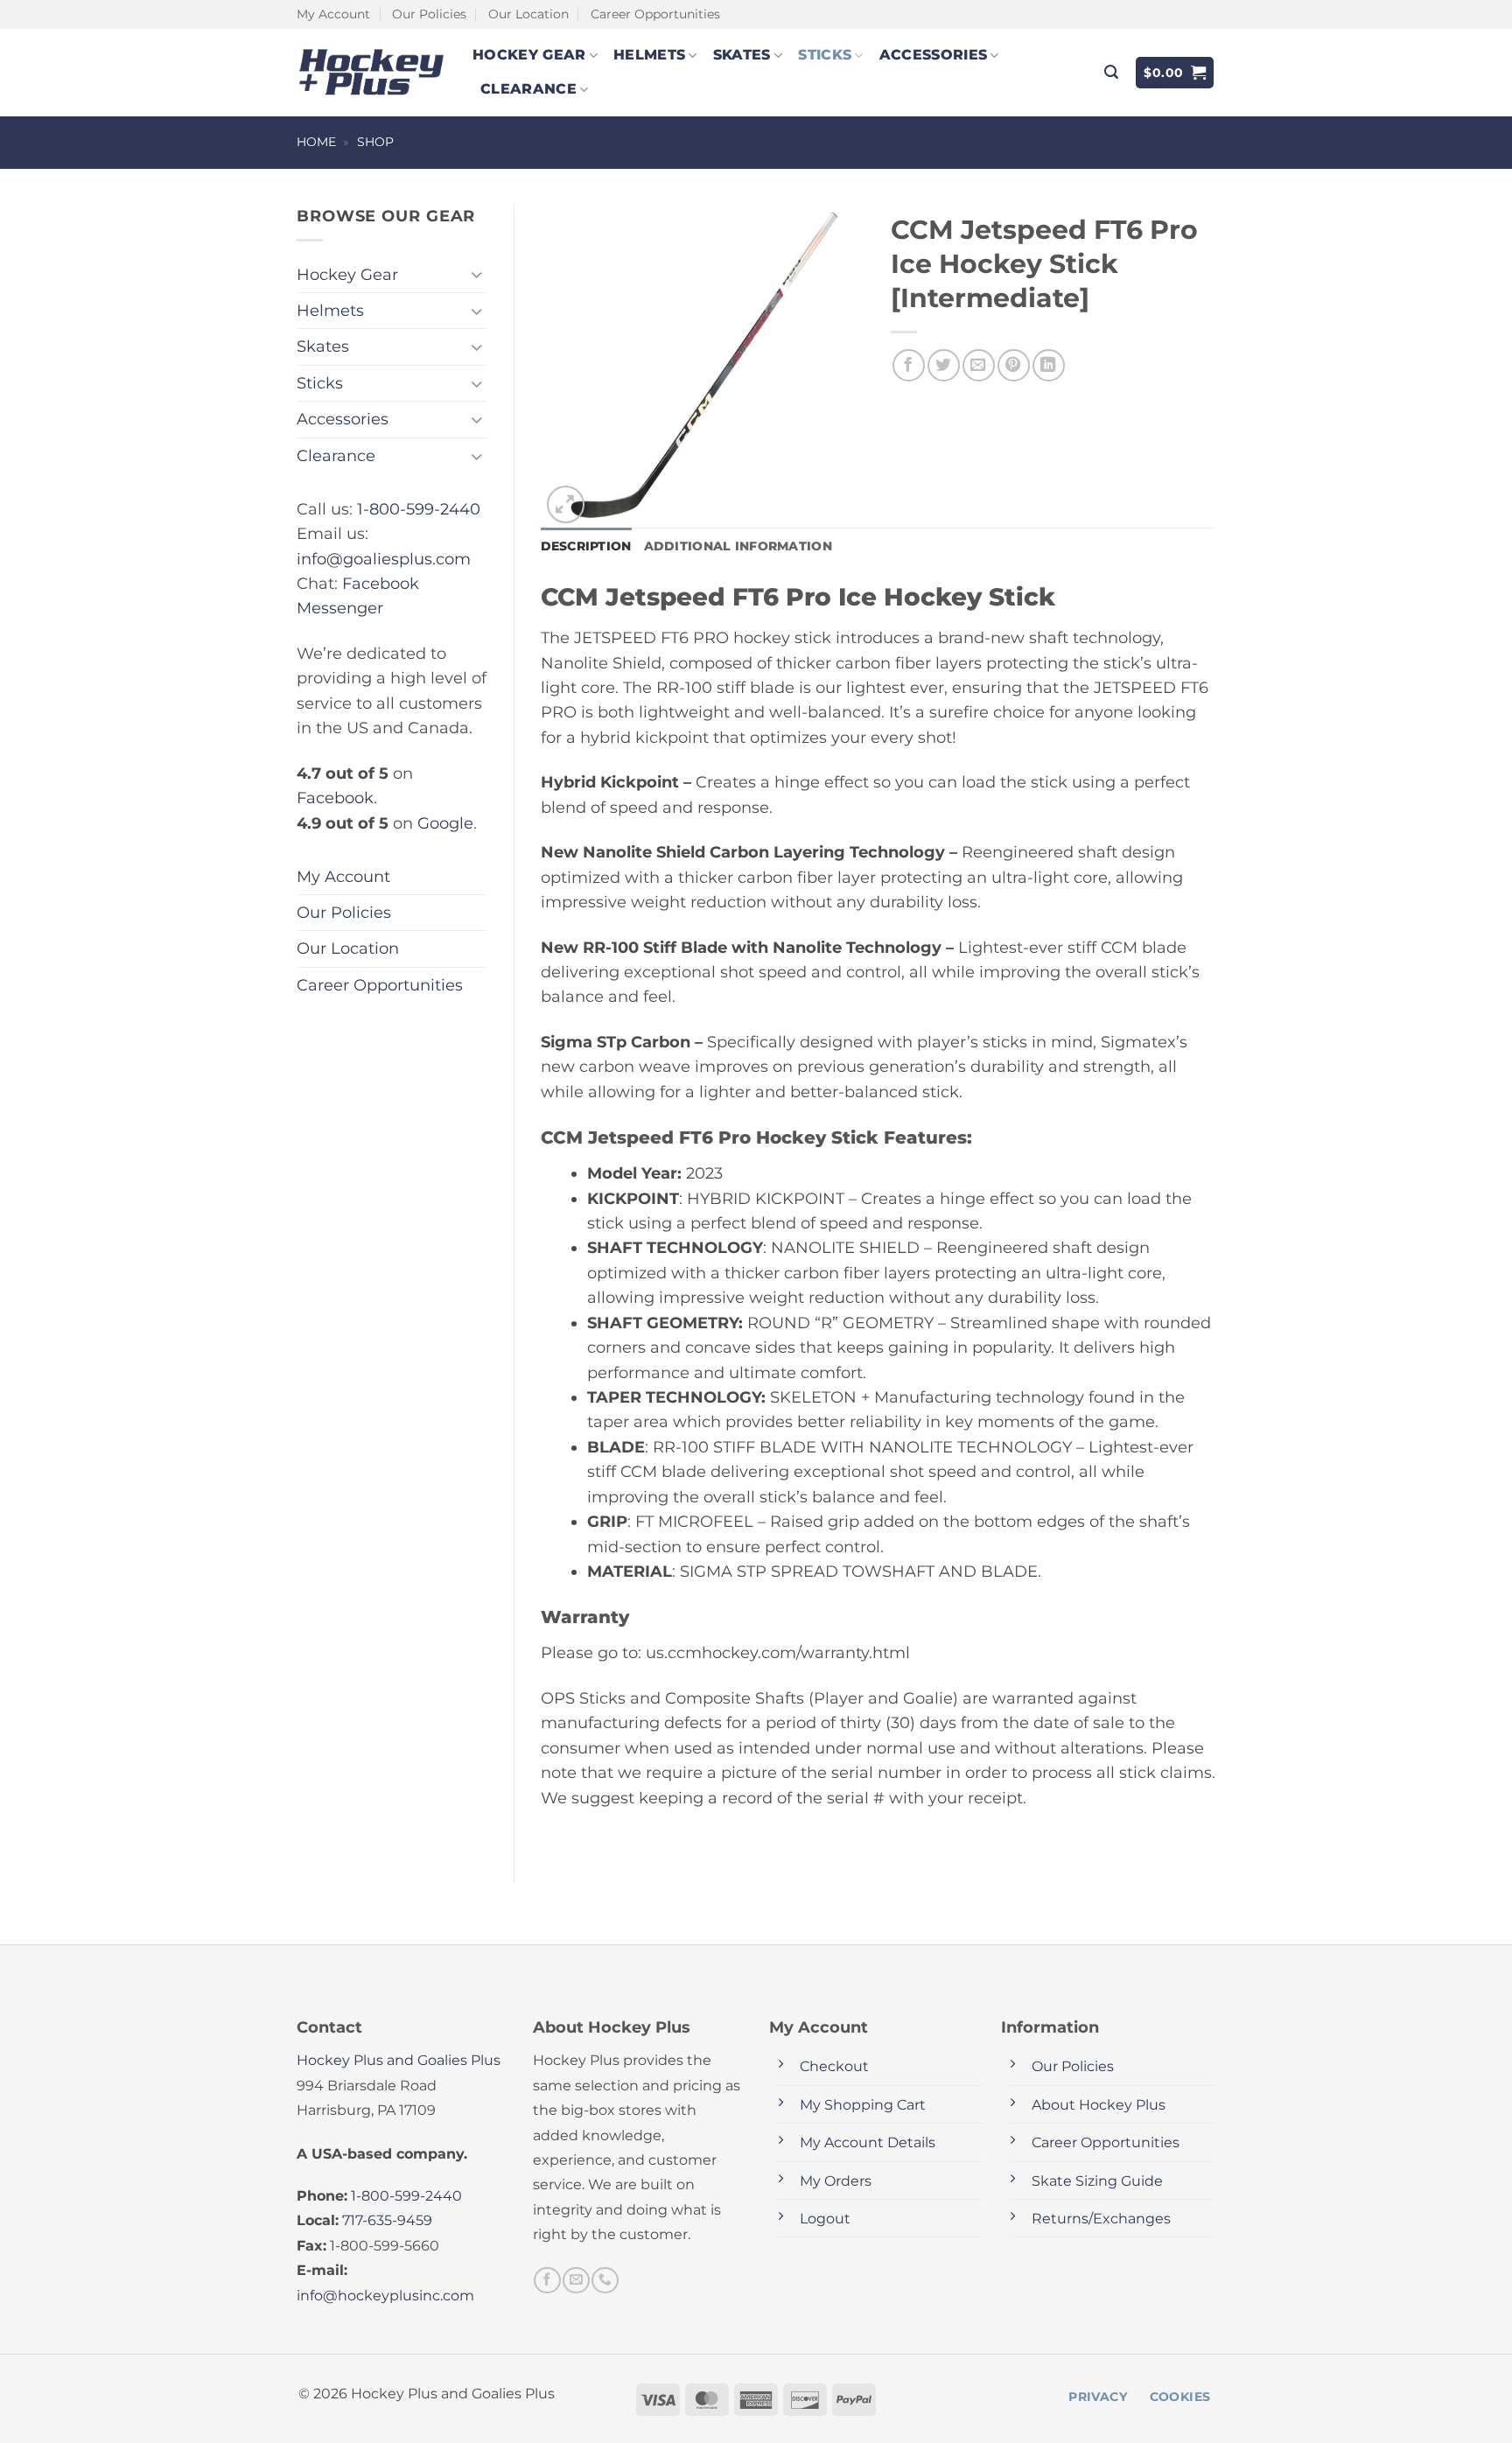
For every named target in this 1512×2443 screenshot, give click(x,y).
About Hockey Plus (1099, 2105)
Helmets (649, 55)
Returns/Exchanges (1101, 2219)
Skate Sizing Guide (1097, 2181)
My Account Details (868, 2142)
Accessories (934, 55)
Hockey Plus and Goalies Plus (399, 2060)
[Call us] (605, 2280)
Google (445, 823)
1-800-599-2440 (419, 509)
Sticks (825, 55)
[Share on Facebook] (909, 365)
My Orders (836, 2181)
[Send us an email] (576, 2280)
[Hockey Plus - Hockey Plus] (371, 72)
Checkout (834, 2066)
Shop (375, 142)
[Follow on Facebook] (547, 2280)
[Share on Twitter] (944, 365)
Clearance (528, 89)
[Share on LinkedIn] (1049, 365)
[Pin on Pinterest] (1014, 365)
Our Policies (429, 14)
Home (316, 142)
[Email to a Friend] (979, 365)
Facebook (335, 798)
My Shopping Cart (863, 2105)
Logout (825, 2219)
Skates (742, 55)
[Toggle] (477, 274)
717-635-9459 (387, 2220)
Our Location (528, 14)
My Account (333, 14)
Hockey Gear (529, 55)
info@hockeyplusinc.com (385, 2296)
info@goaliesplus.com (384, 559)
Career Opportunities (655, 14)
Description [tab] (586, 546)
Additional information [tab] (738, 546)
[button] (1111, 72)
